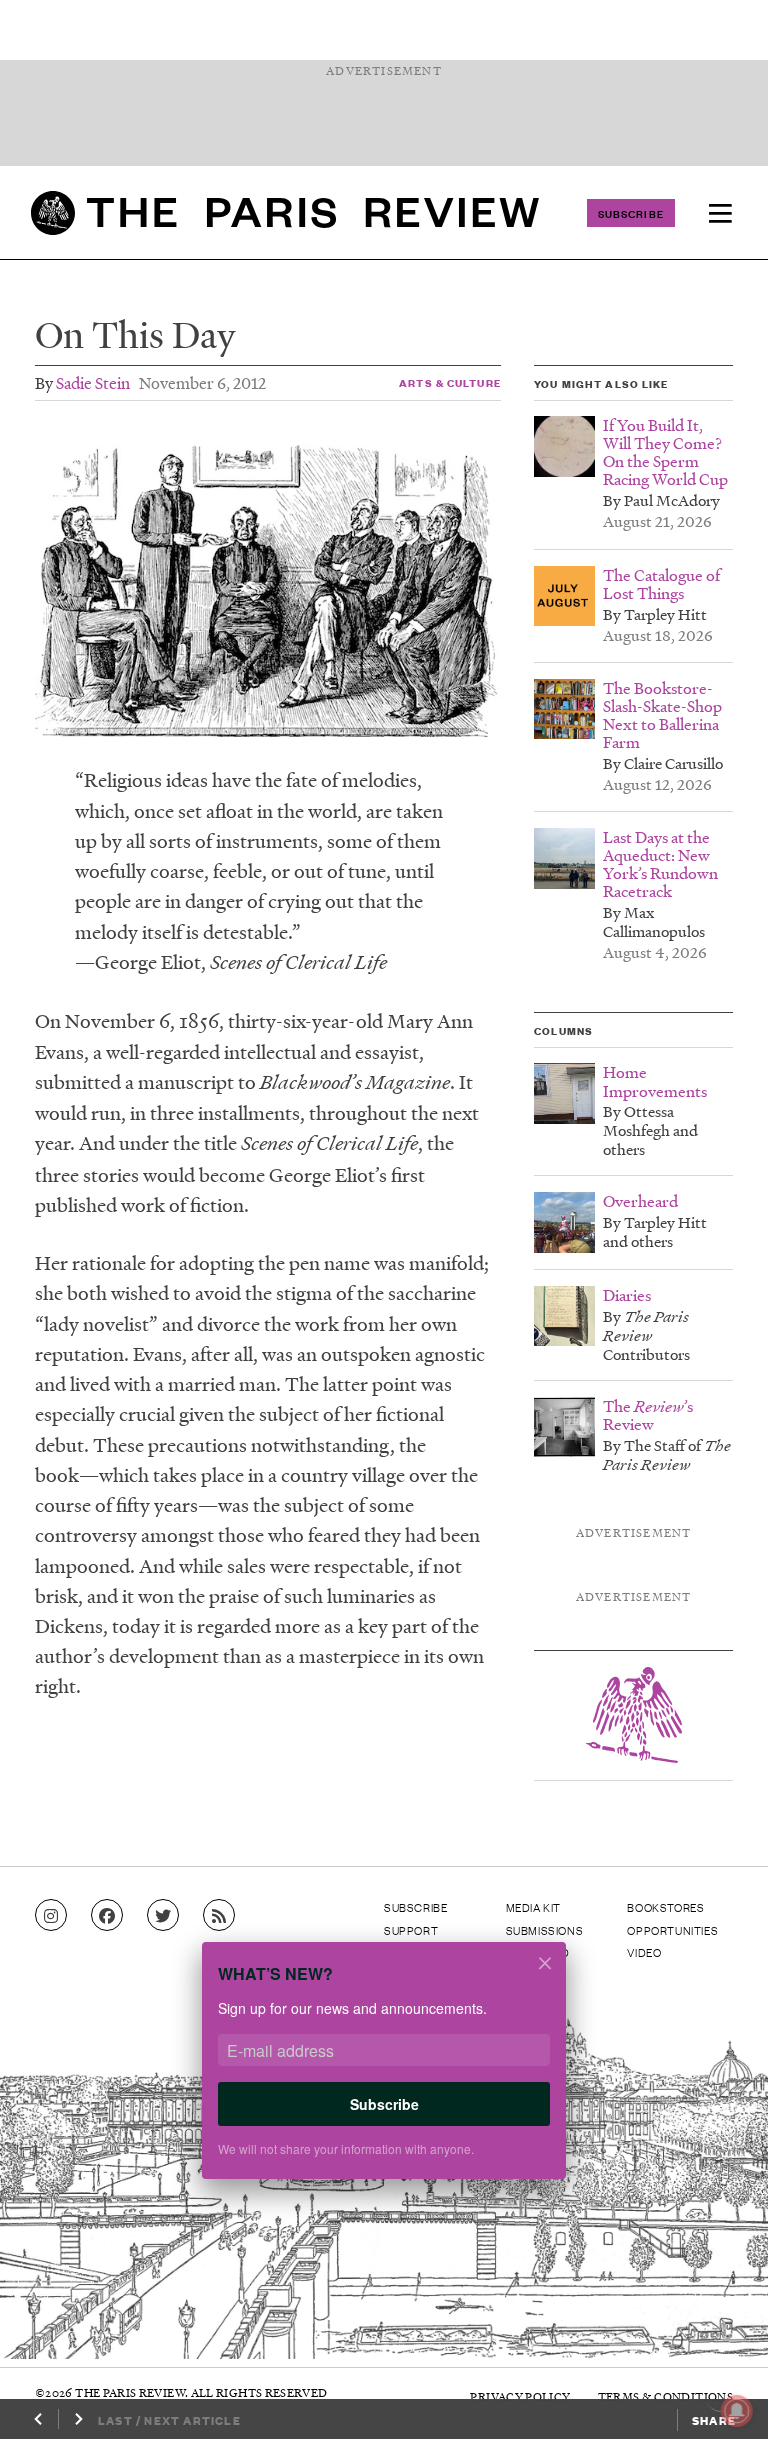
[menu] (720, 213)
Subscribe (631, 213)
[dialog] (384, 2073)
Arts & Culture (450, 382)
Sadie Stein (93, 382)
